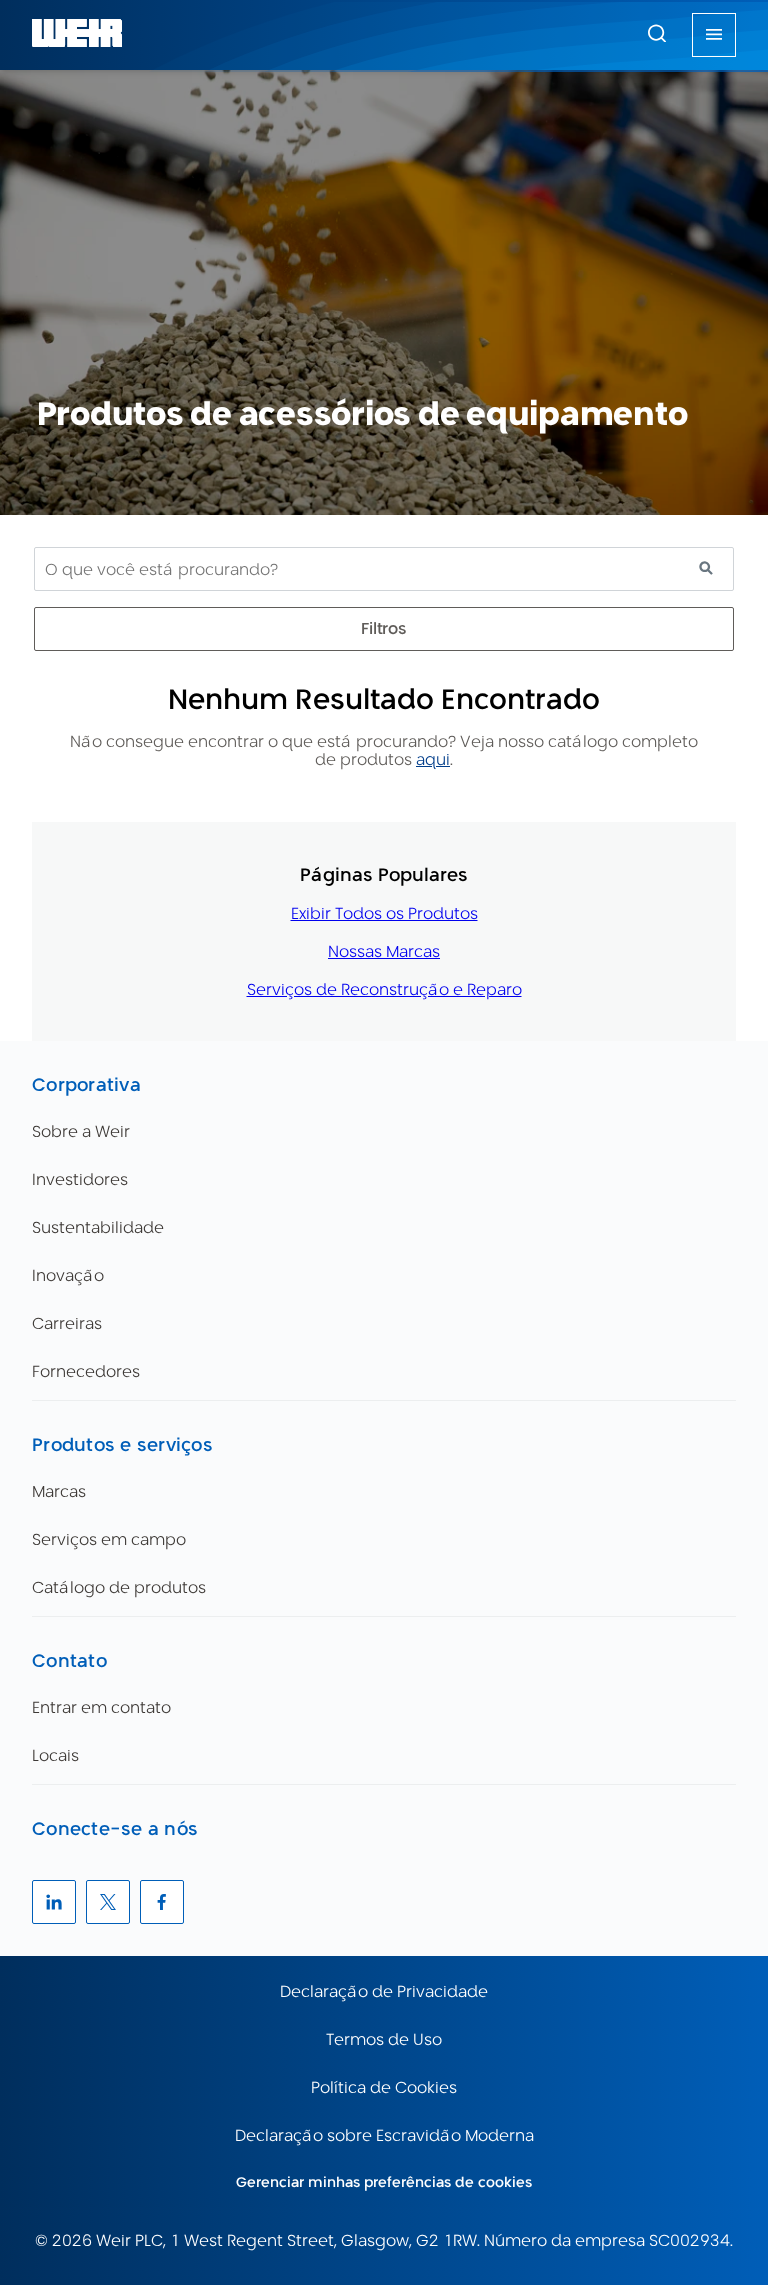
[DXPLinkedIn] (54, 1902)
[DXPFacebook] (162, 1902)
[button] (657, 33)
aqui (433, 759)
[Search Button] (657, 35)
